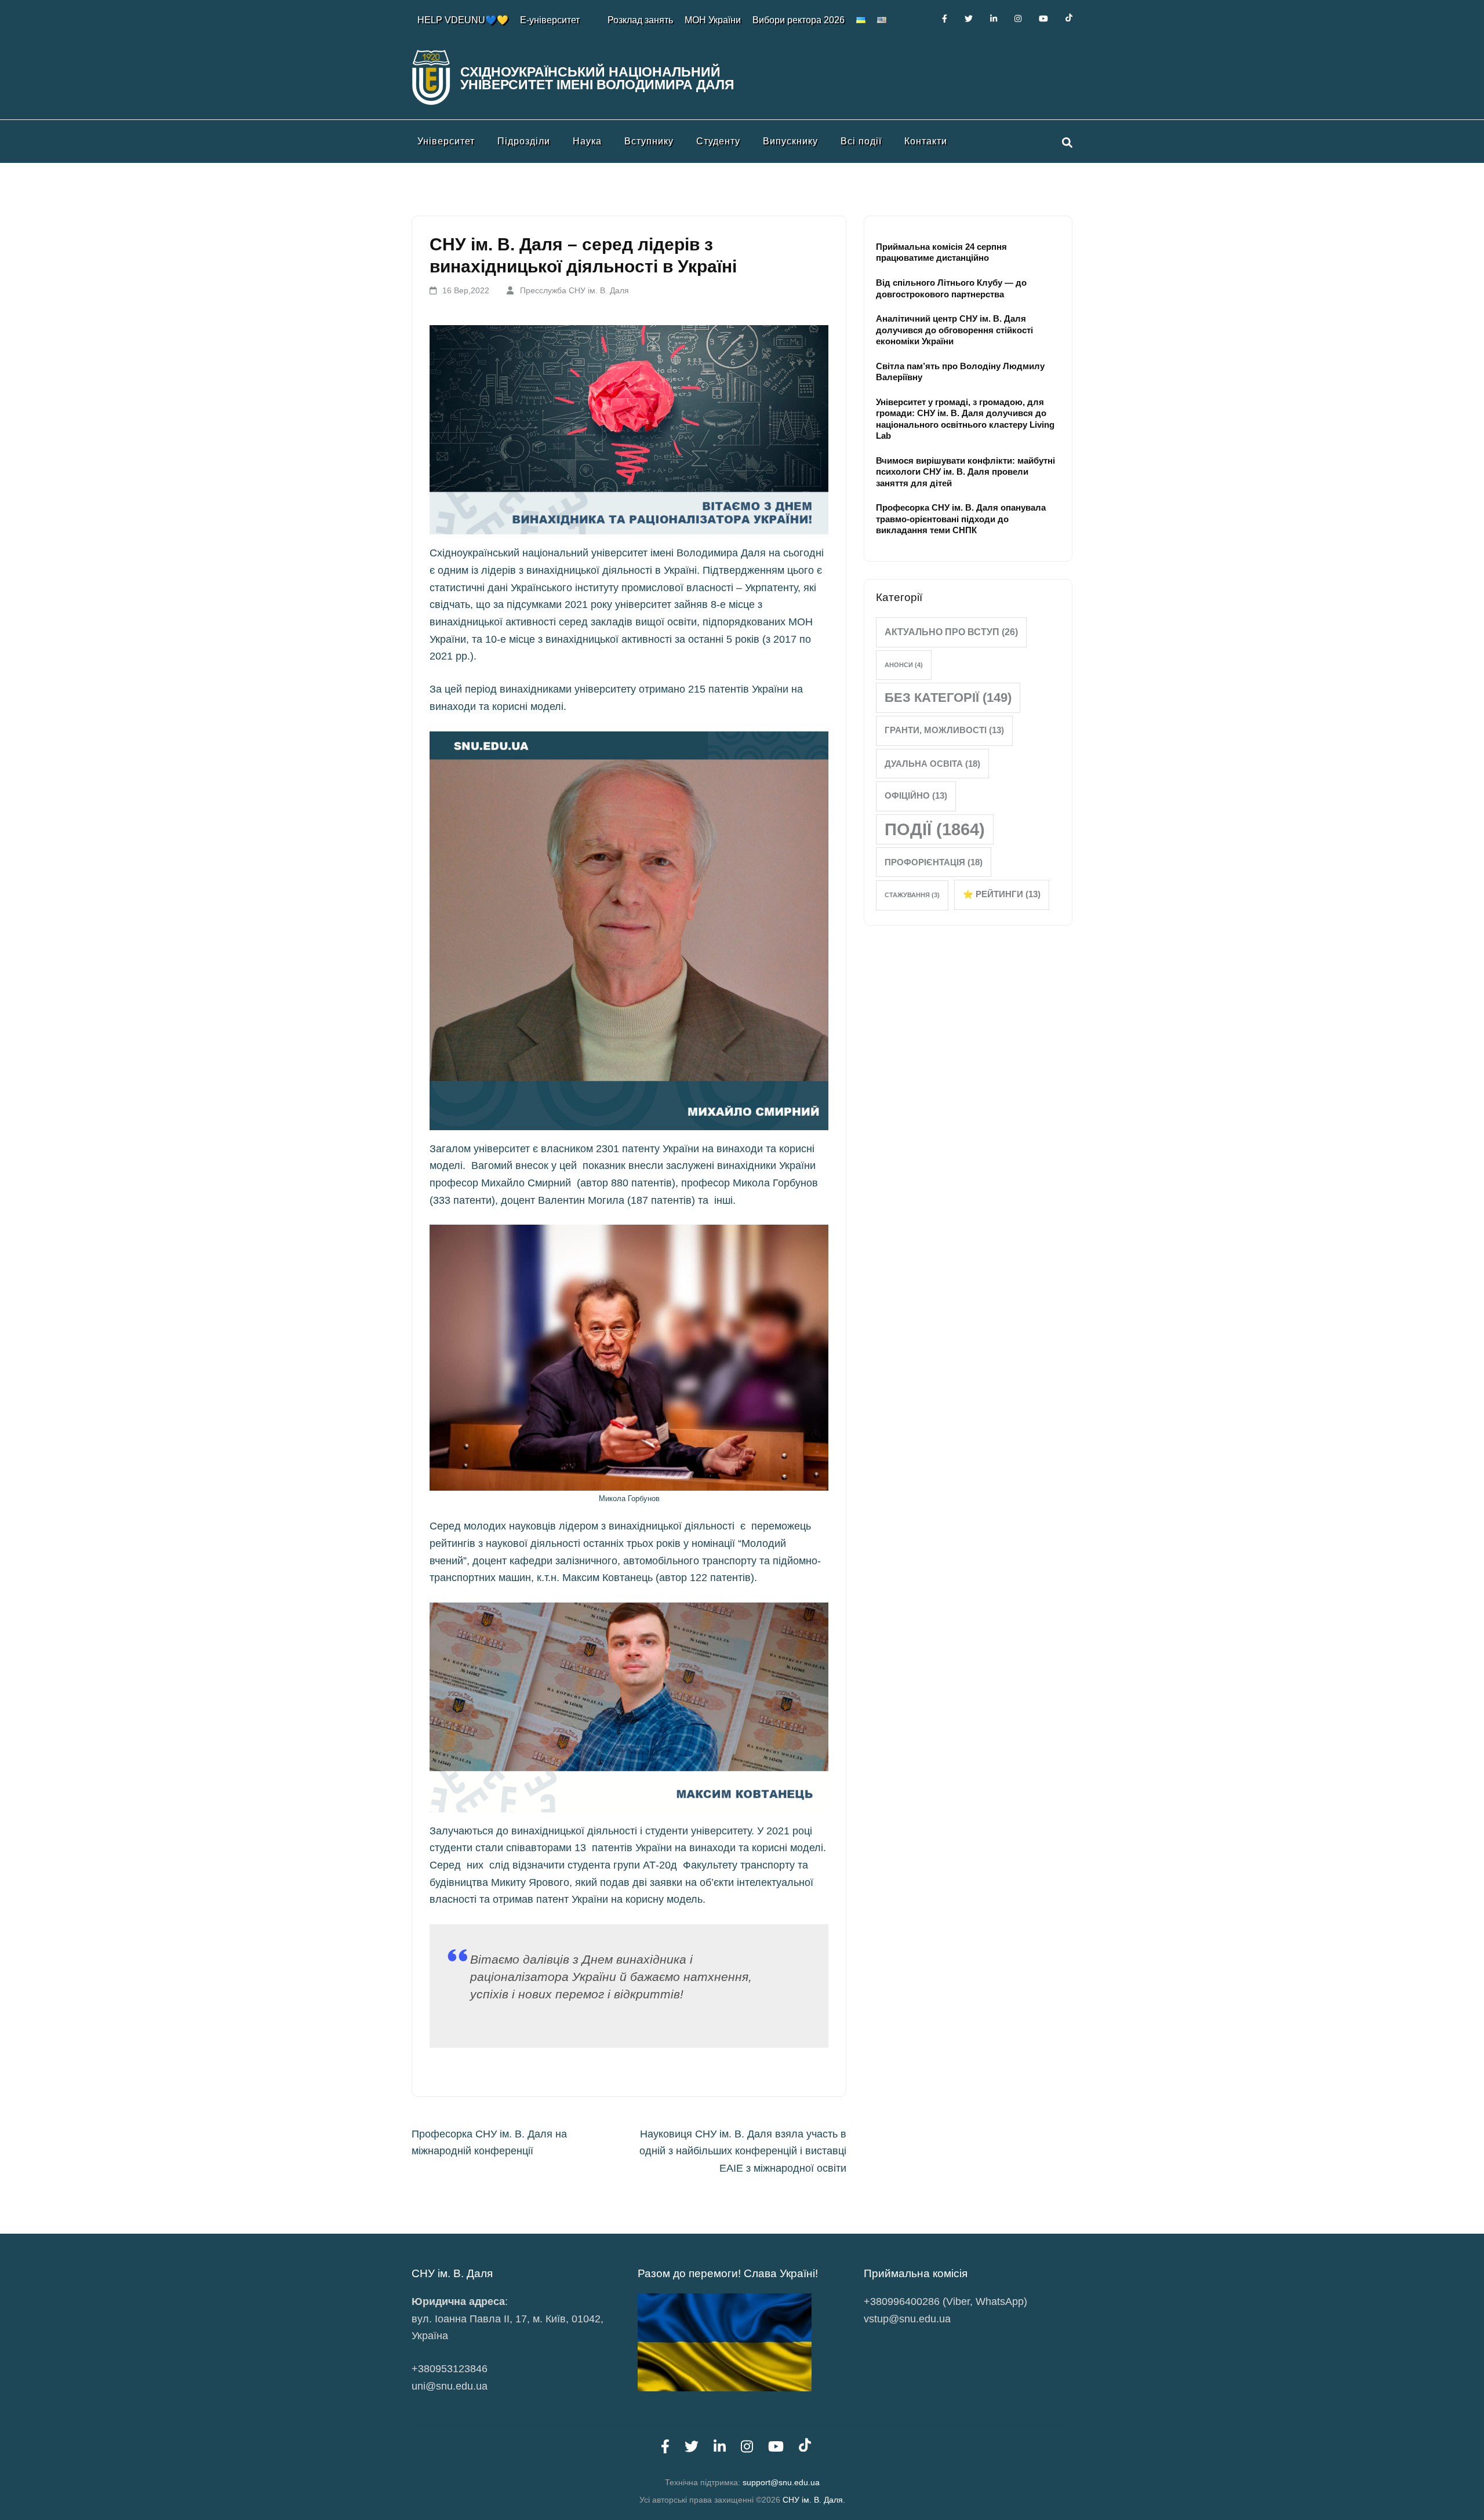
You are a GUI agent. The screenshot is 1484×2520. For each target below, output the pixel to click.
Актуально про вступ (951, 632)
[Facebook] (945, 19)
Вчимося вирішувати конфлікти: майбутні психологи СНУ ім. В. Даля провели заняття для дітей (965, 472)
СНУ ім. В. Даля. (814, 2500)
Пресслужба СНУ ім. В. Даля (574, 290)
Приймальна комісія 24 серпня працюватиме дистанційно (941, 252)
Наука (587, 141)
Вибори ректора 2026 (799, 20)
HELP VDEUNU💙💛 (463, 20)
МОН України (713, 20)
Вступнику (649, 141)
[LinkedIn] (994, 19)
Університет (446, 141)
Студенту (718, 141)
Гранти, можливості (944, 730)
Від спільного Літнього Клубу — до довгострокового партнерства (951, 288)
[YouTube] (1043, 19)
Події (935, 829)
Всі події (861, 141)
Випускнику (790, 141)
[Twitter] (969, 19)
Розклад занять (640, 20)
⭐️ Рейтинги (1002, 894)
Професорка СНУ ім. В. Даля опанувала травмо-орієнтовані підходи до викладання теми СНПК (961, 519)
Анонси (904, 665)
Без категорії (948, 698)
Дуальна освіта (932, 764)
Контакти (926, 141)
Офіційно (916, 796)
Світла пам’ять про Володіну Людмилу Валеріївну (960, 372)
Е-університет (550, 20)
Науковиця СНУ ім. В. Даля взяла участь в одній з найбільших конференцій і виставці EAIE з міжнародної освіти (743, 2151)
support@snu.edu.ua (781, 2482)
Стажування (912, 895)
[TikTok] (1069, 19)
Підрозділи (524, 141)
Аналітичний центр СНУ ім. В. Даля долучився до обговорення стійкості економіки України (954, 330)
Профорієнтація (934, 862)
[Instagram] (1018, 19)
